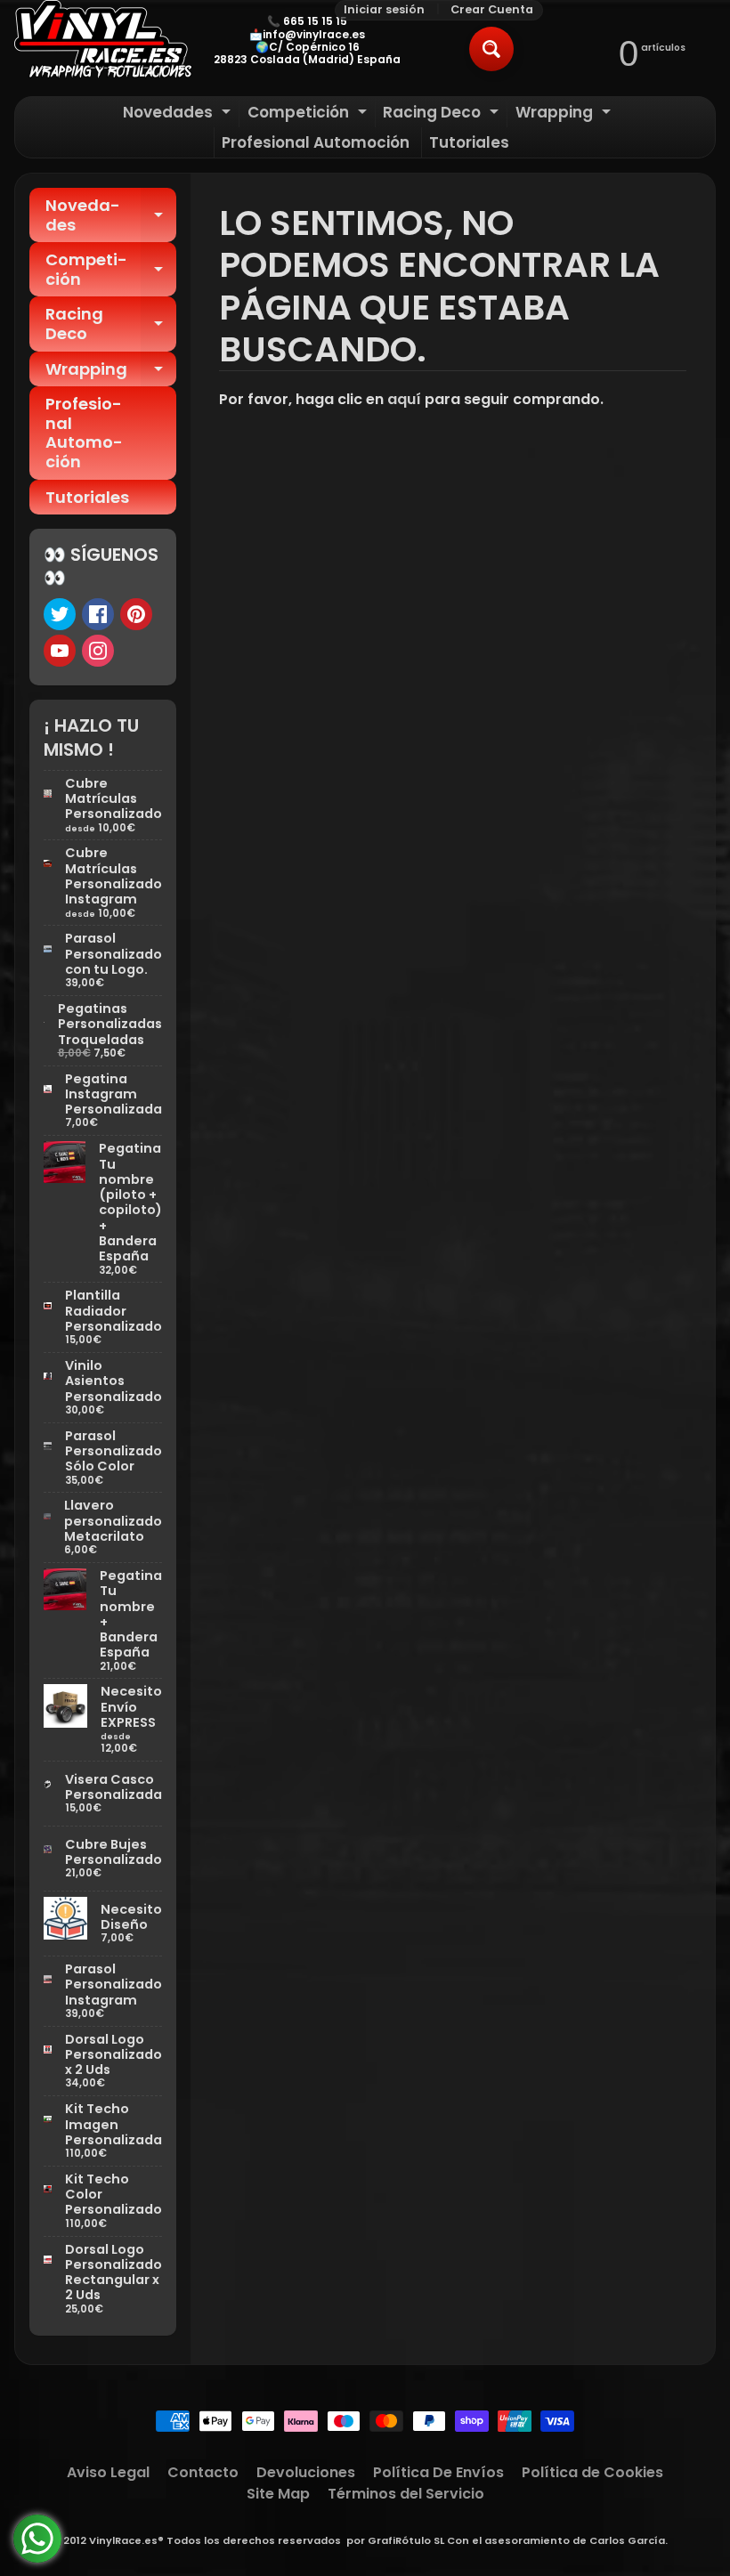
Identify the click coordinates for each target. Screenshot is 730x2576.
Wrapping (565, 114)
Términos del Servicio (406, 2494)
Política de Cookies (592, 2472)
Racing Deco (443, 114)
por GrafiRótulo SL (395, 2540)
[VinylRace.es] (103, 41)
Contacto (203, 2472)
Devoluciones (306, 2472)
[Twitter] (60, 614)
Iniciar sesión (384, 10)
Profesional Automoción (316, 142)
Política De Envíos (438, 2472)
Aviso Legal (108, 2472)
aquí (404, 399)
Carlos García (627, 2540)
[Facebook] (98, 614)
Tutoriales (469, 142)
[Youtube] (60, 651)
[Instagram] (98, 651)
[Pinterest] (136, 614)
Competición (309, 114)
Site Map (278, 2494)
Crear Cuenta (492, 10)
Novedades (179, 114)
